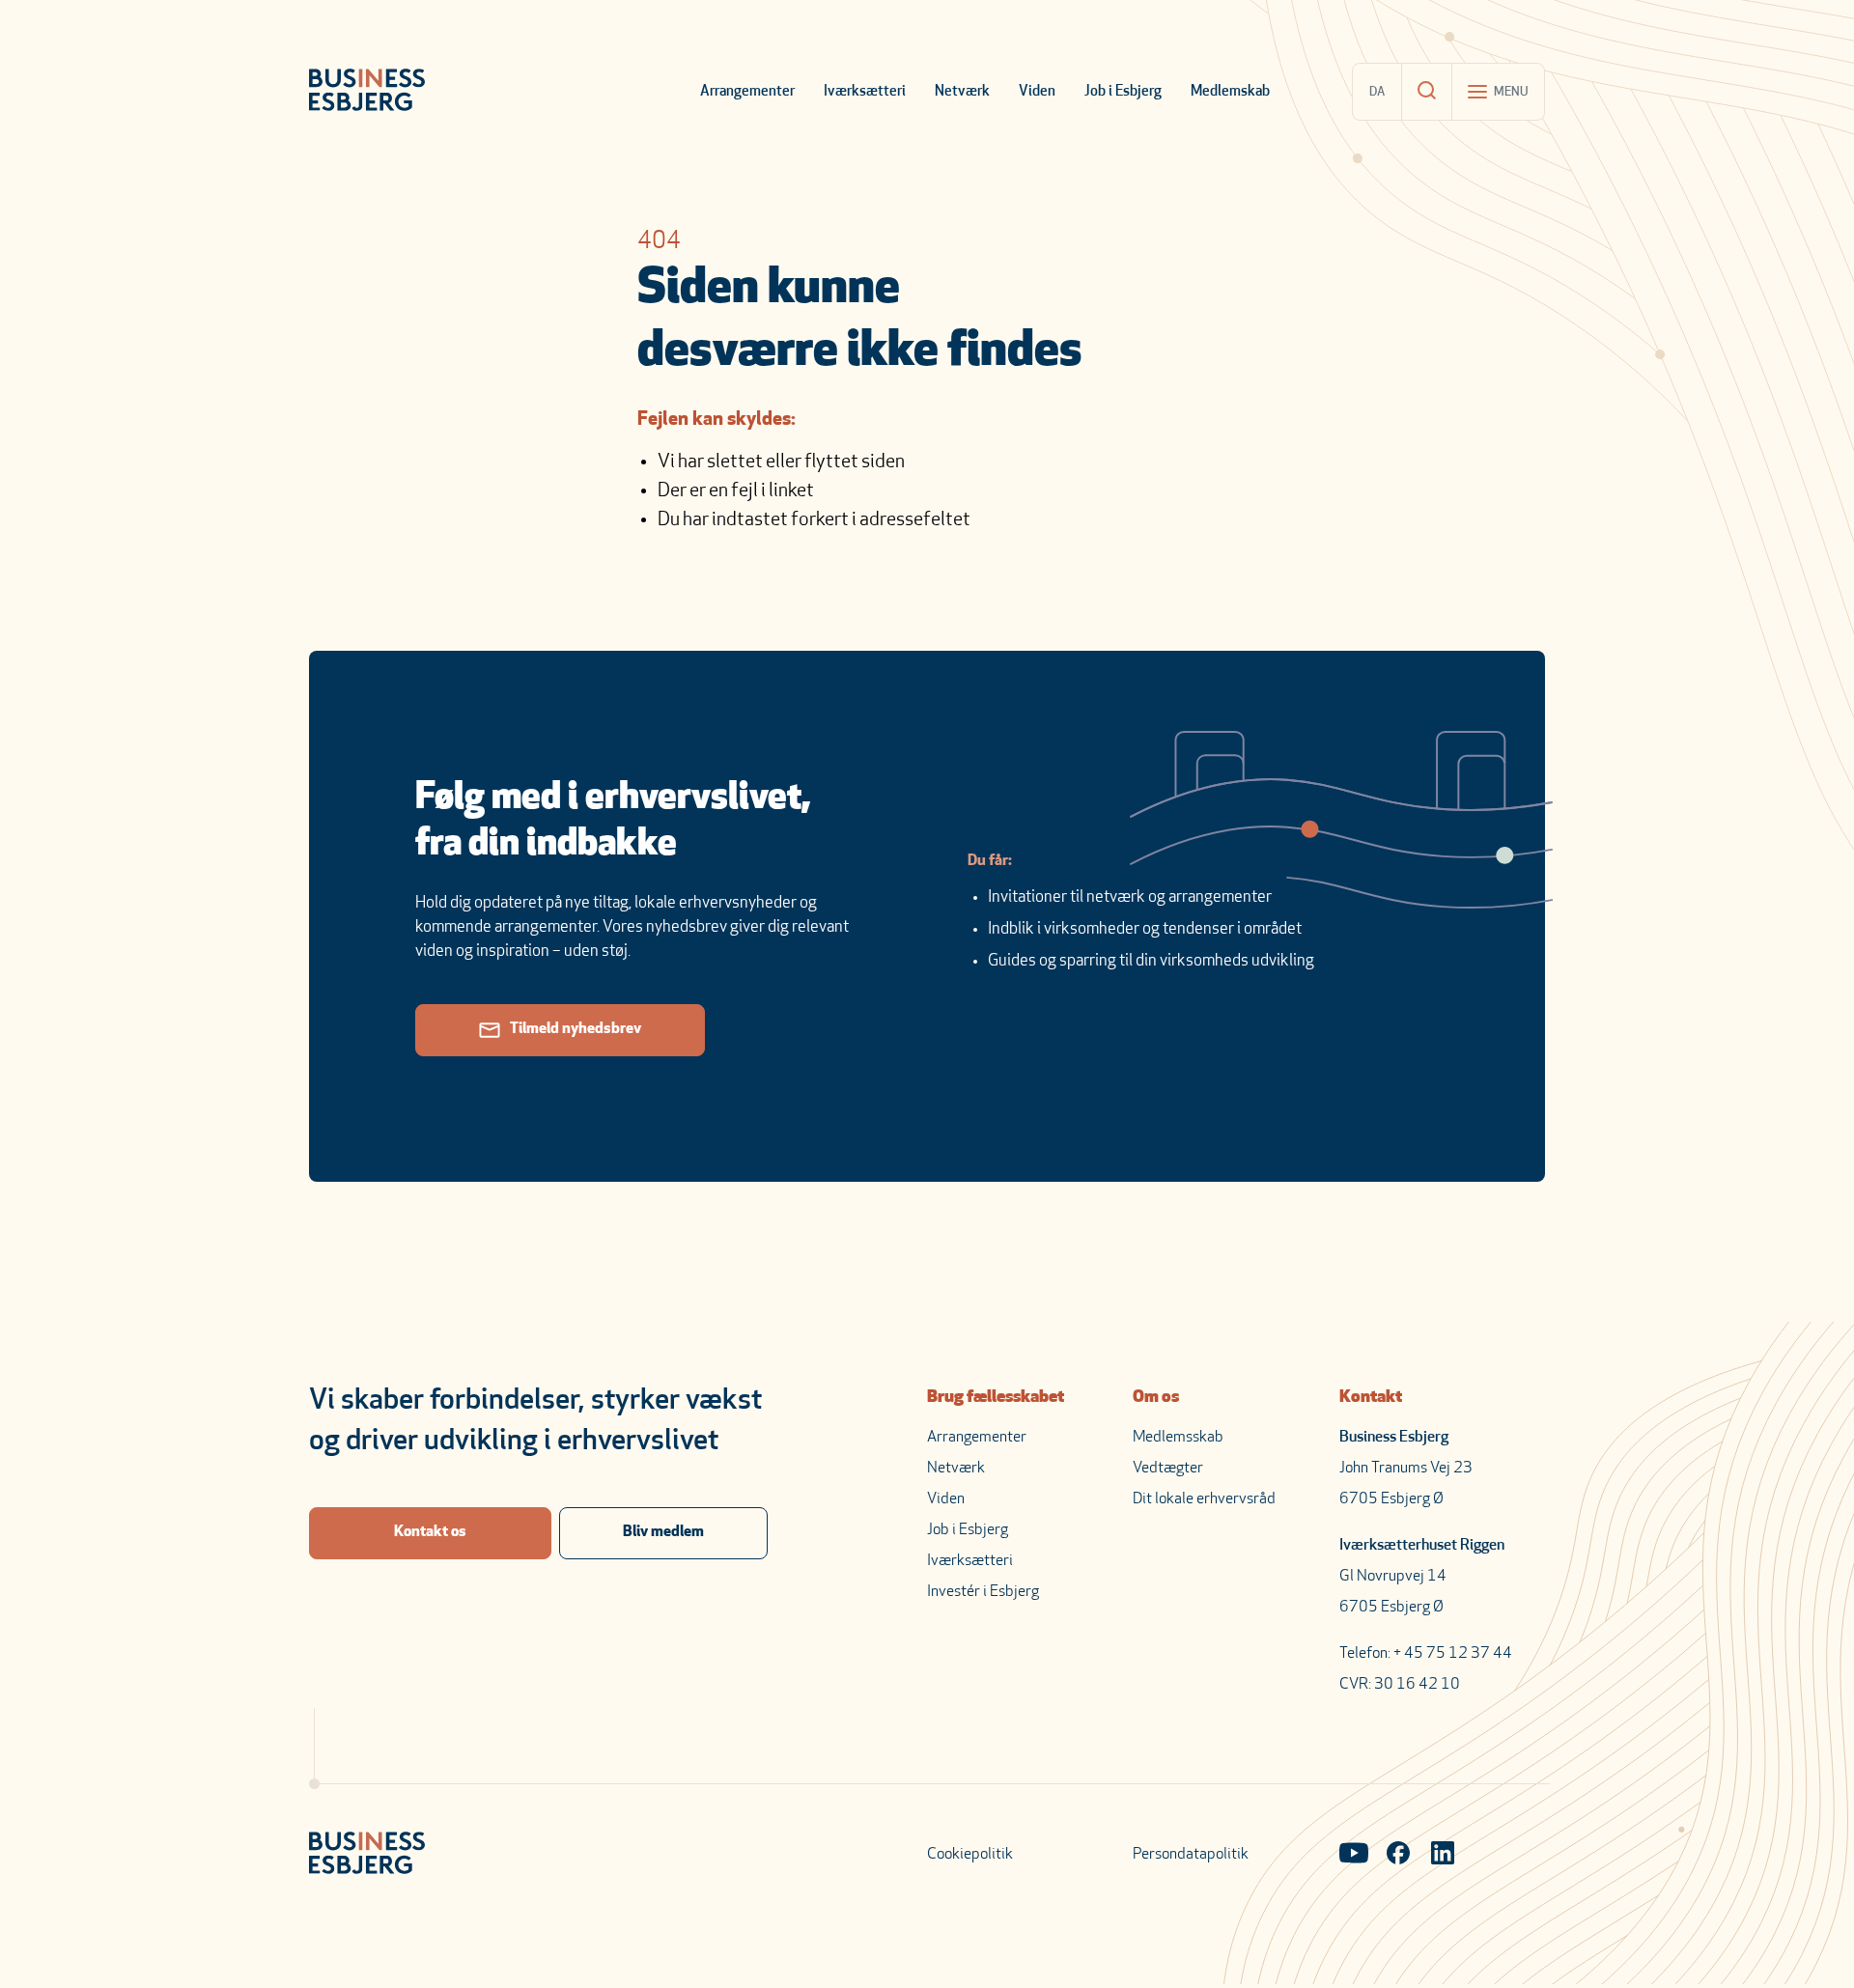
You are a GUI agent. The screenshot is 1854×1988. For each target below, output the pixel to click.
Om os (1156, 1398)
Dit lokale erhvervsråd (1204, 1499)
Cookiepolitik (970, 1855)
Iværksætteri (865, 92)
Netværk (962, 92)
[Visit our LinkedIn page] (1443, 1855)
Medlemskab (1230, 92)
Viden (1037, 92)
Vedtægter (1168, 1469)
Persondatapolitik (1191, 1855)
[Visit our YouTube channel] (1354, 1855)
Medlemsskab (1178, 1438)
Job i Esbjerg (1123, 92)
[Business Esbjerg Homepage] (367, 92)
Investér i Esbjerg (983, 1592)
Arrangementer (747, 92)
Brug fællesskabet (996, 1398)
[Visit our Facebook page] (1398, 1855)
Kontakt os (430, 1532)
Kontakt (1371, 1398)
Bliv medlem (663, 1532)
